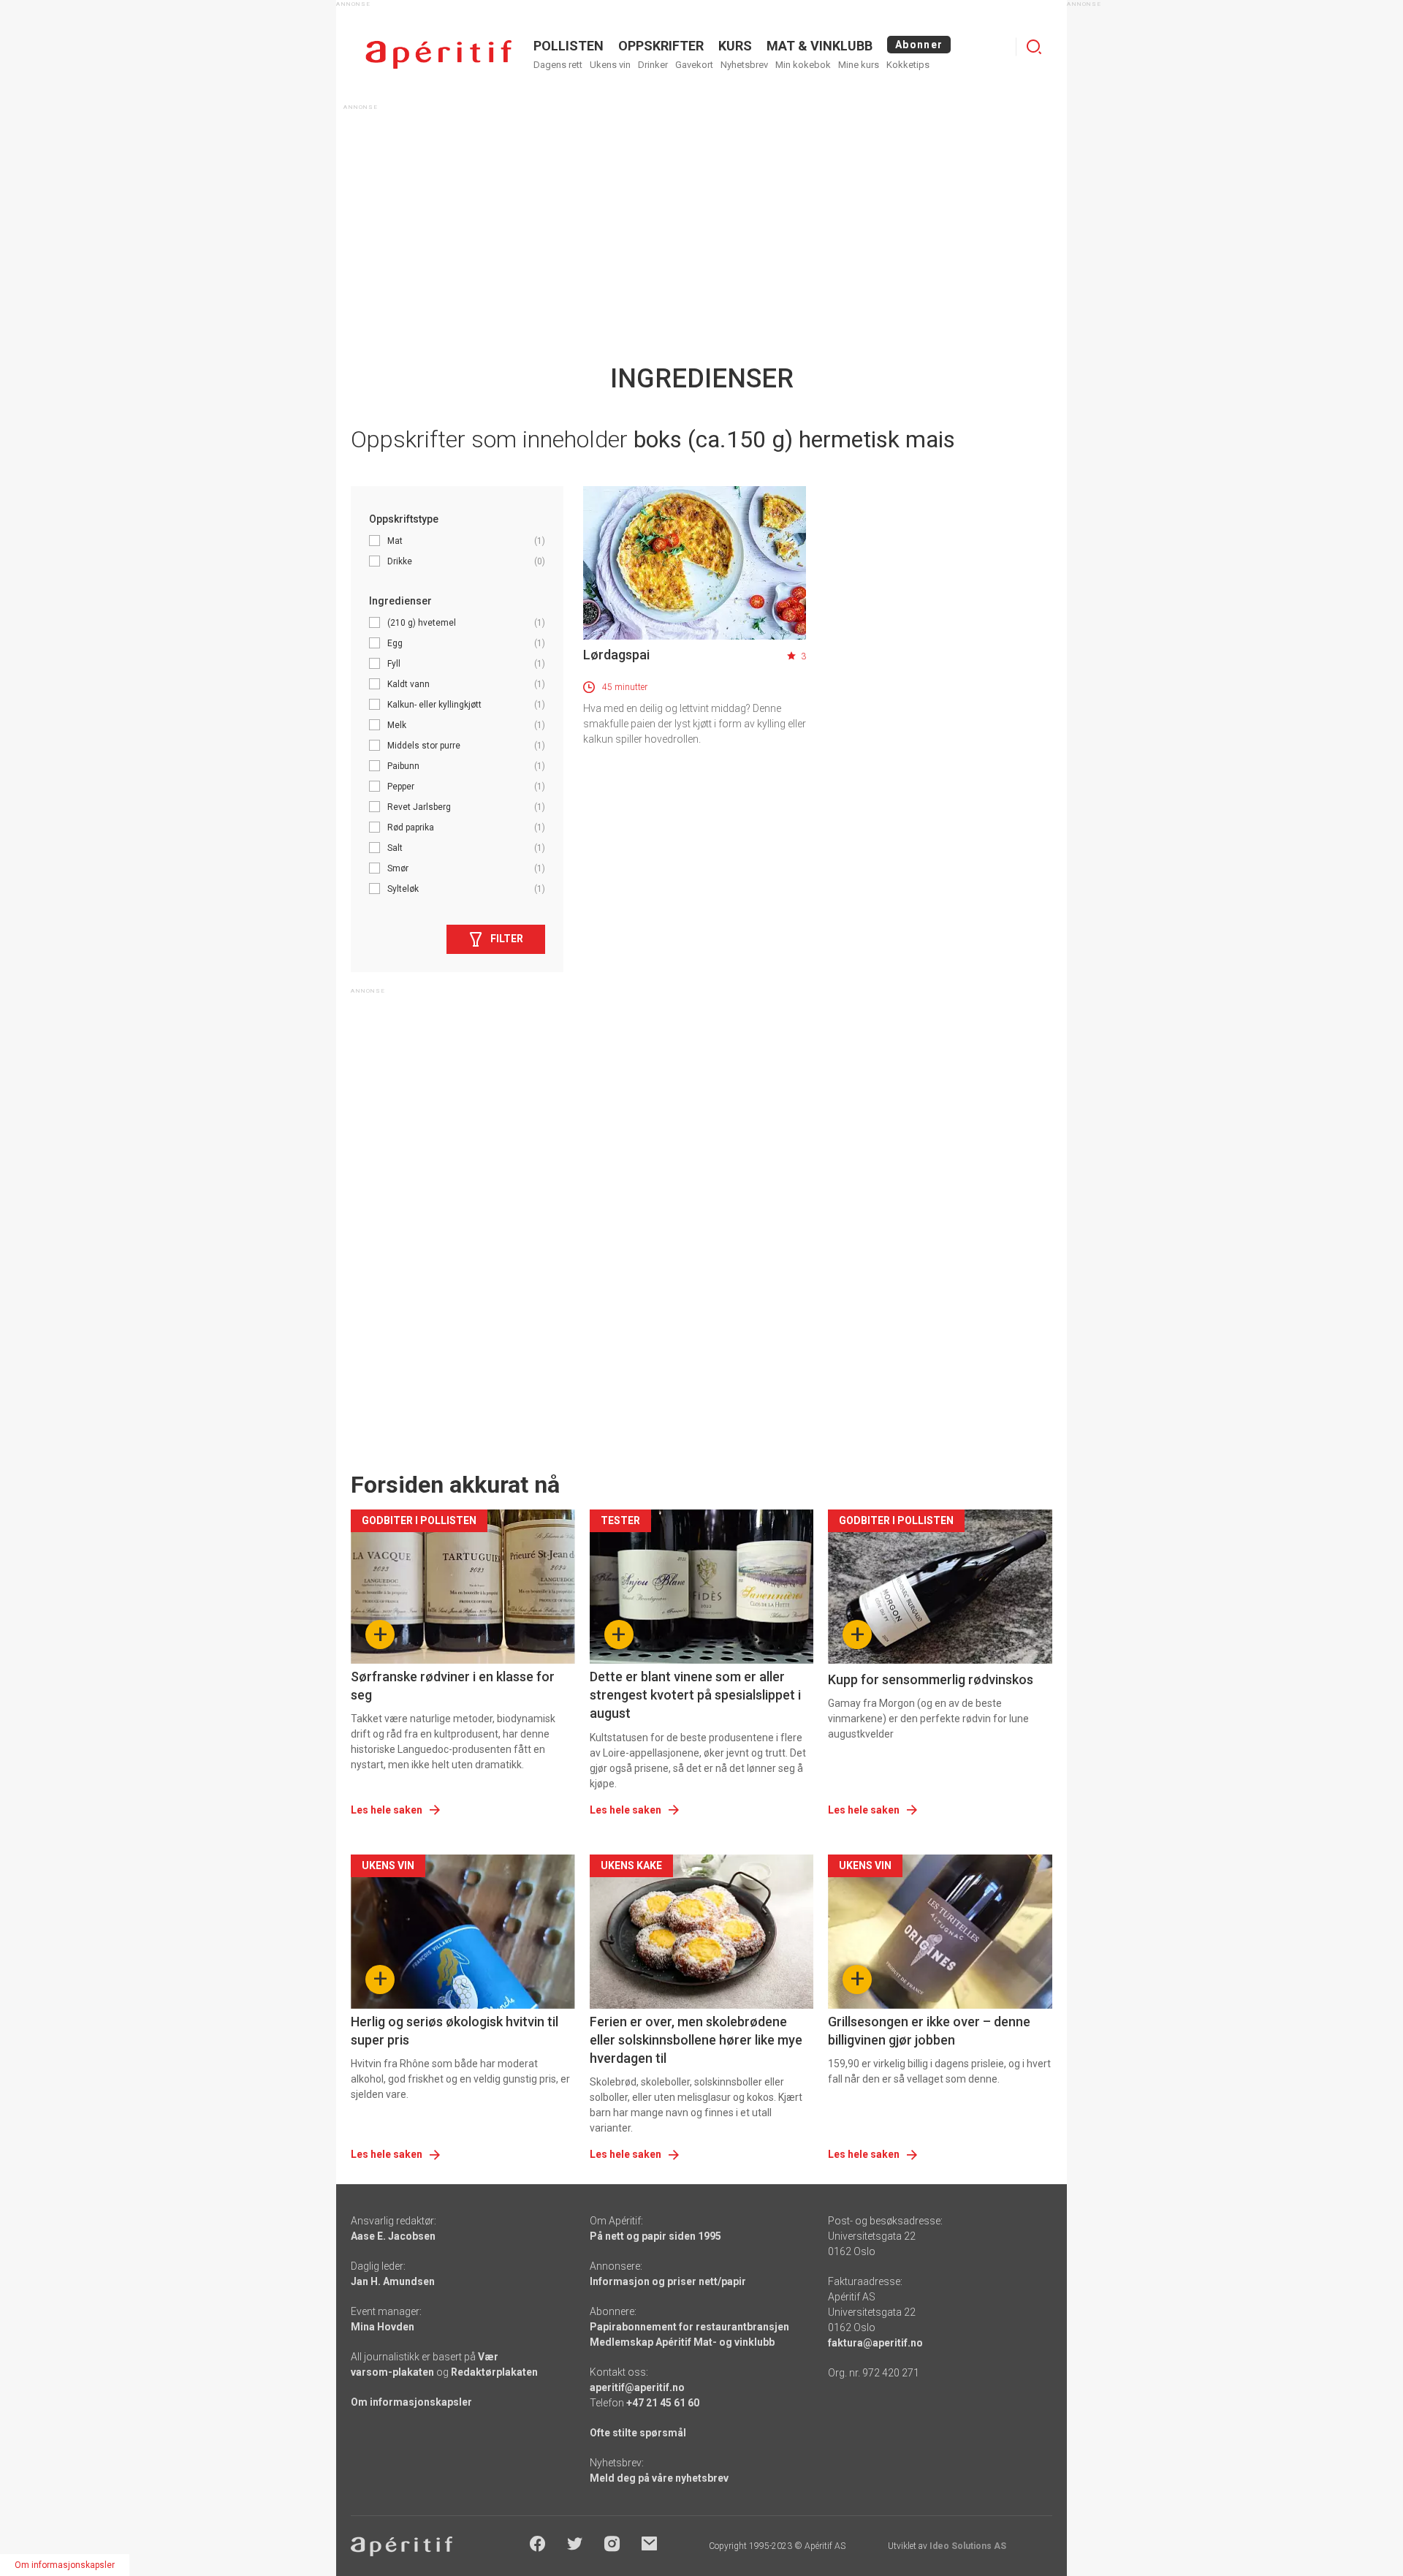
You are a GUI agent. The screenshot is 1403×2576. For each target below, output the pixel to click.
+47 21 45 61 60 (663, 2403)
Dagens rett (558, 65)
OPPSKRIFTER (661, 46)
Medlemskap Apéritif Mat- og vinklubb (682, 2342)
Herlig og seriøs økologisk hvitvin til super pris (455, 2031)
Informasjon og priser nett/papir (668, 2281)
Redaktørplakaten (494, 2372)
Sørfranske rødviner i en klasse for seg (453, 1686)
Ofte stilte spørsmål (638, 2433)
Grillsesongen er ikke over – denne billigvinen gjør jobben (929, 2031)
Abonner (919, 45)
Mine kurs (859, 65)
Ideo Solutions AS (968, 2546)
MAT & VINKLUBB (820, 46)
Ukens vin (610, 65)
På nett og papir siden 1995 (655, 2236)
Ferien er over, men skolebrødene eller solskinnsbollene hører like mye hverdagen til (696, 2040)
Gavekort (694, 65)
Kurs (735, 46)
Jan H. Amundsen (393, 2281)
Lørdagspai (616, 655)
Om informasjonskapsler (411, 2402)
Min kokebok (803, 65)
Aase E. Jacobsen (393, 2236)
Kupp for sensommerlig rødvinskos (931, 1679)
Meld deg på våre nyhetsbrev (659, 2478)
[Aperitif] (438, 54)
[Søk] (1034, 47)
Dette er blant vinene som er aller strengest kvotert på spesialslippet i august (695, 1695)
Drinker (653, 65)
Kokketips (908, 65)
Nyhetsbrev (744, 65)
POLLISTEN (569, 46)
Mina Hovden (383, 2327)
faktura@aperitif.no (875, 2343)
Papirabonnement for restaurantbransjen (689, 2327)
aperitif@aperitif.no (637, 2387)
